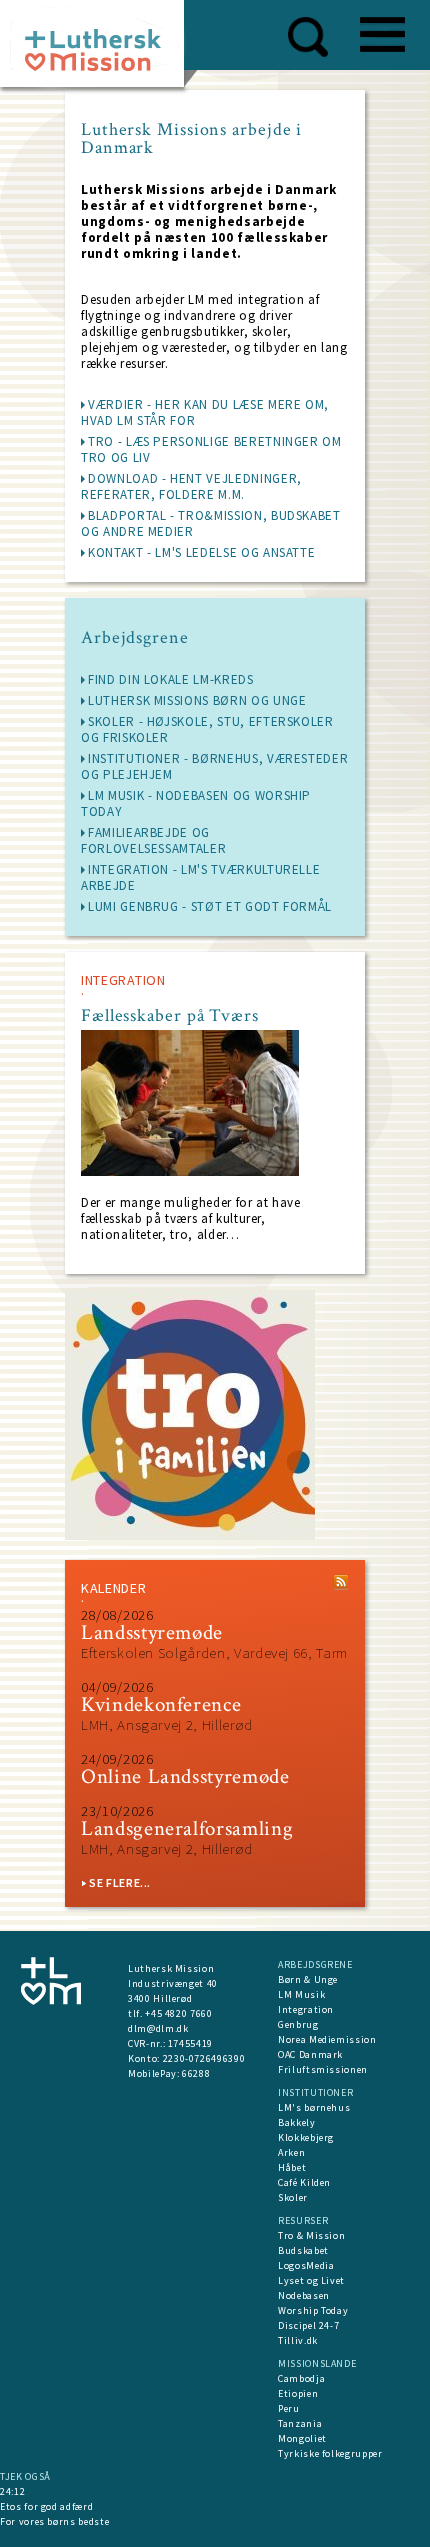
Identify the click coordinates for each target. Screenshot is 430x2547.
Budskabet (303, 2250)
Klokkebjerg (306, 2137)
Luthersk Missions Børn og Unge (197, 700)
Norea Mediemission (327, 2039)
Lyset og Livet (311, 2280)
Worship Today (313, 2310)
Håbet (292, 2167)
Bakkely (297, 2122)
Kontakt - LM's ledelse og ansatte (201, 552)
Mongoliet (302, 2438)
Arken (291, 2152)
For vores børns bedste (54, 2521)
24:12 (12, 2491)
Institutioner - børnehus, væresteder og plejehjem (214, 766)
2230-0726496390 (204, 2058)
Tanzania (300, 2423)
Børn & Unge (308, 1979)
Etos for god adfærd (46, 2506)
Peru (289, 2408)
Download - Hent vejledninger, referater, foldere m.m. (191, 486)
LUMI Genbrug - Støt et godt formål (210, 906)
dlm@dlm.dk (158, 2028)
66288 (196, 2073)
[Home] (99, 49)
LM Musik (301, 1994)
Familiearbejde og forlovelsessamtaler (153, 840)
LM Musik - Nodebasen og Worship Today (196, 803)
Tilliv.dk (298, 2340)
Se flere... (120, 1882)
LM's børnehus (314, 2107)
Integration (306, 2009)
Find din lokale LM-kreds (171, 679)
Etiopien (298, 2393)
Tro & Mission (311, 2235)
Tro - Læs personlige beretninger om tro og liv (211, 449)
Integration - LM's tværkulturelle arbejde (200, 877)
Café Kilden (304, 2182)
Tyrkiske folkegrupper (330, 2453)
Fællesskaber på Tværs (170, 1016)
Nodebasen (304, 2295)
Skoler (293, 2197)
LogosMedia (306, 2265)
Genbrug (298, 2024)
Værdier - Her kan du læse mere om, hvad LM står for (205, 412)
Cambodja (301, 2378)
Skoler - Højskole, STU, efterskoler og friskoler (207, 729)
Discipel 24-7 (308, 2325)
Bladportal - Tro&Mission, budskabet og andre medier (211, 523)
